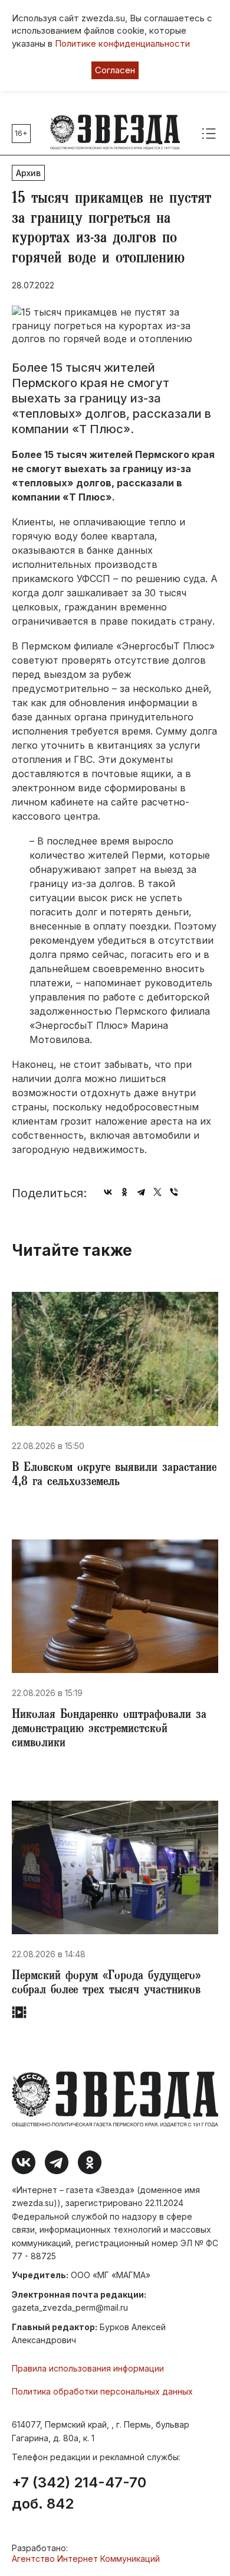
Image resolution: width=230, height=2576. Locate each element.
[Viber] (174, 1192)
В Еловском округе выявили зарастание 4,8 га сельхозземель (114, 1476)
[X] (157, 1192)
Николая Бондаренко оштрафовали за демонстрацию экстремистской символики (109, 1730)
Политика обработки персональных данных (102, 2391)
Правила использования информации (88, 2368)
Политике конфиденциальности (122, 43)
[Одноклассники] (124, 1192)
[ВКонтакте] (108, 1192)
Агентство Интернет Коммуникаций (86, 2559)
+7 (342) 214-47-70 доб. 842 (79, 2493)
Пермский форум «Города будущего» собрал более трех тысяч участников (106, 1984)
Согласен (115, 70)
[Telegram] (141, 1192)
